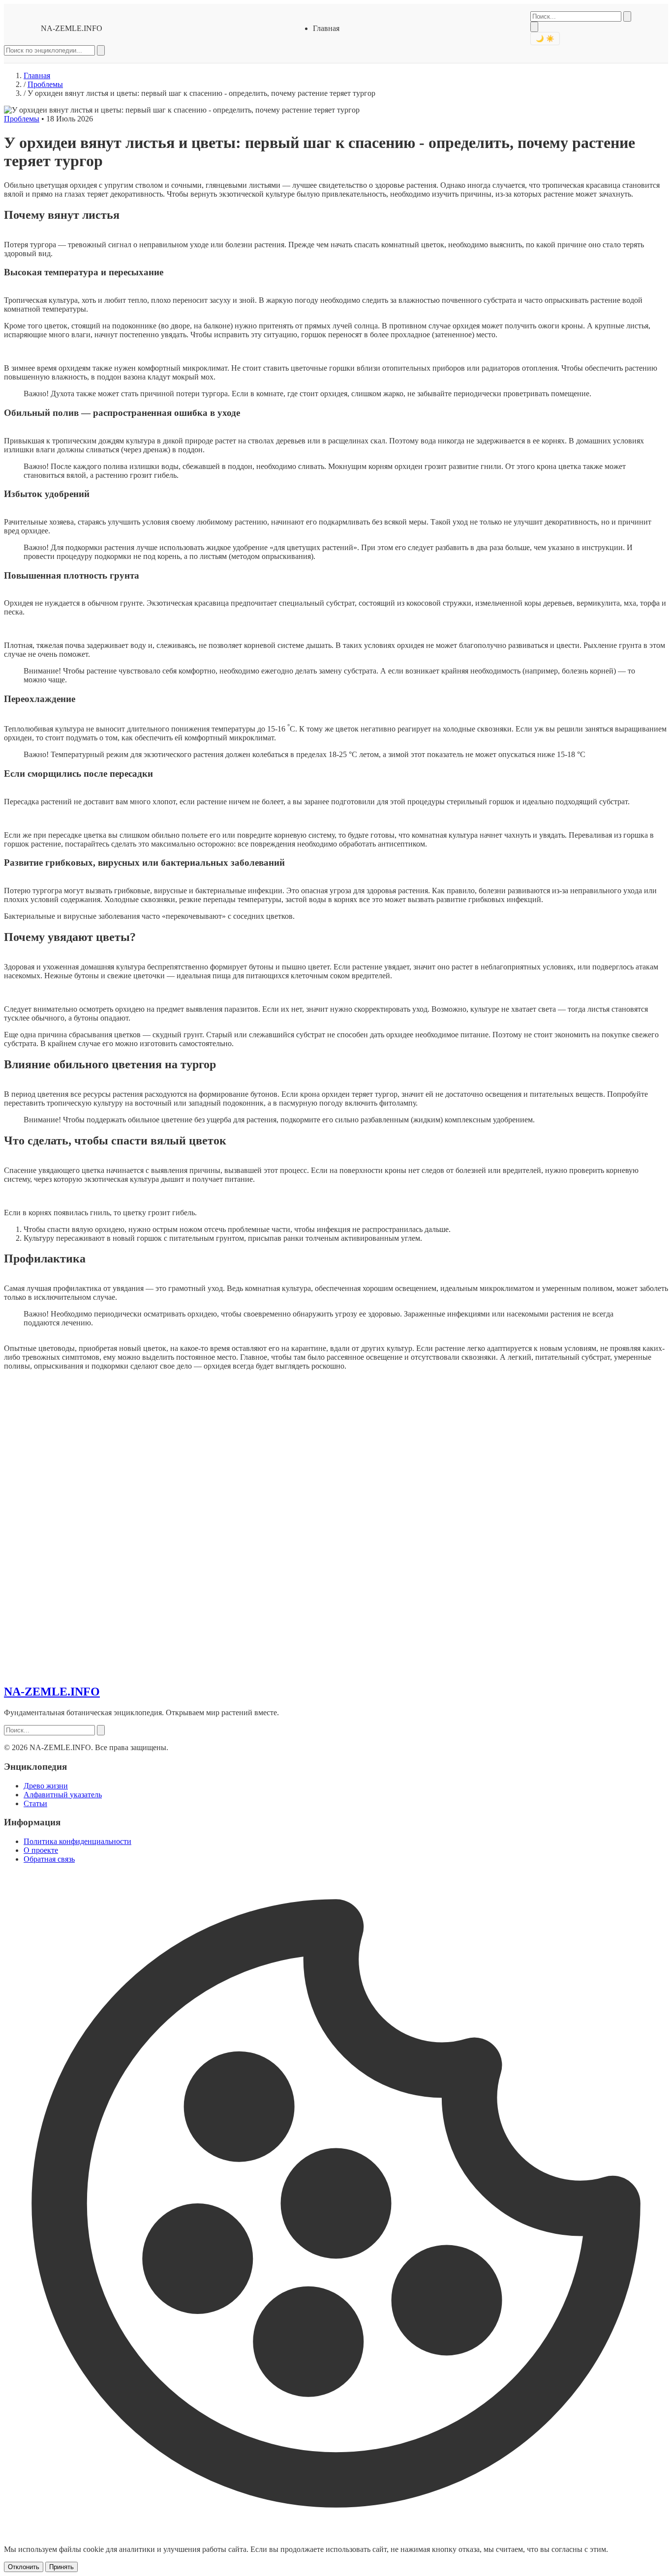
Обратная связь (49, 1859)
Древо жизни (46, 1786)
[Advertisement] (78, 1526)
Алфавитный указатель (63, 1795)
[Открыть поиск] (534, 27)
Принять (61, 2567)
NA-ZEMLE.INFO (72, 28)
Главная (326, 28)
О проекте (41, 1850)
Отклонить (24, 2567)
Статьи (35, 1803)
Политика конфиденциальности (77, 1841)
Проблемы (45, 84)
